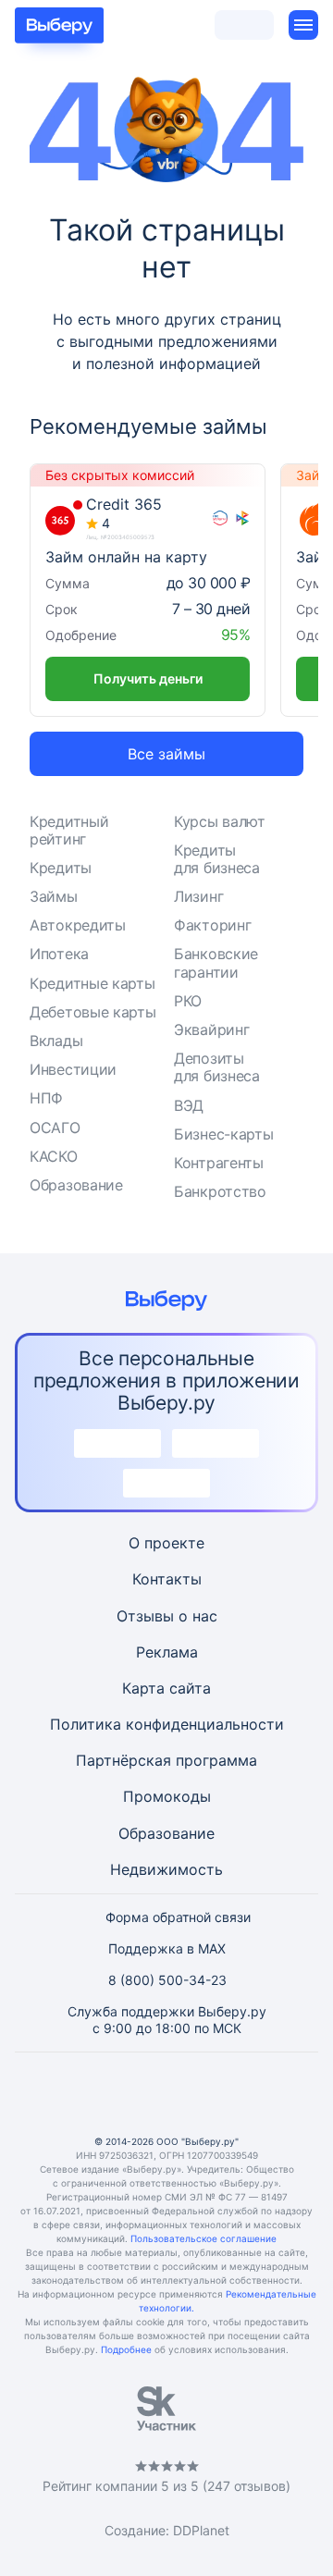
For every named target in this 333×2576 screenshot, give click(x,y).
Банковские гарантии (216, 962)
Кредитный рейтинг (69, 830)
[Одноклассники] (122, 2094)
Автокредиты (78, 925)
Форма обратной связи (178, 1917)
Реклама (167, 1652)
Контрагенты (219, 1163)
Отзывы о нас (167, 1616)
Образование (76, 1185)
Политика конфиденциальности (167, 1724)
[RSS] (255, 2094)
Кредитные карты (92, 983)
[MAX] (166, 2094)
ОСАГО (55, 1128)
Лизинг (198, 896)
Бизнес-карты (223, 1134)
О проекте (166, 1543)
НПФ (46, 1098)
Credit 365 (124, 505)
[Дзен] (211, 2094)
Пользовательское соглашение (203, 2238)
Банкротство (220, 1191)
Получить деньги (148, 678)
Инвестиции (73, 1069)
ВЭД (189, 1105)
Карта (143, 1688)
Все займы (166, 754)
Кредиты (61, 868)
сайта (190, 1688)
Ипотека (59, 954)
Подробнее (126, 2349)
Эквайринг (211, 1029)
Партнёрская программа (166, 1760)
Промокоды (167, 1796)
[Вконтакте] (78, 2094)
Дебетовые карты (93, 1012)
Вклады (56, 1041)
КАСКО (54, 1156)
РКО (188, 1001)
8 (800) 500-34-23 (167, 1980)
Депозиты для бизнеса (217, 1067)
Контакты (167, 1579)
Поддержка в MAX (167, 1948)
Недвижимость (166, 1869)
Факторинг (212, 925)
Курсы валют (220, 821)
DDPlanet (201, 2530)
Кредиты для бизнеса (217, 859)
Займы (54, 896)
